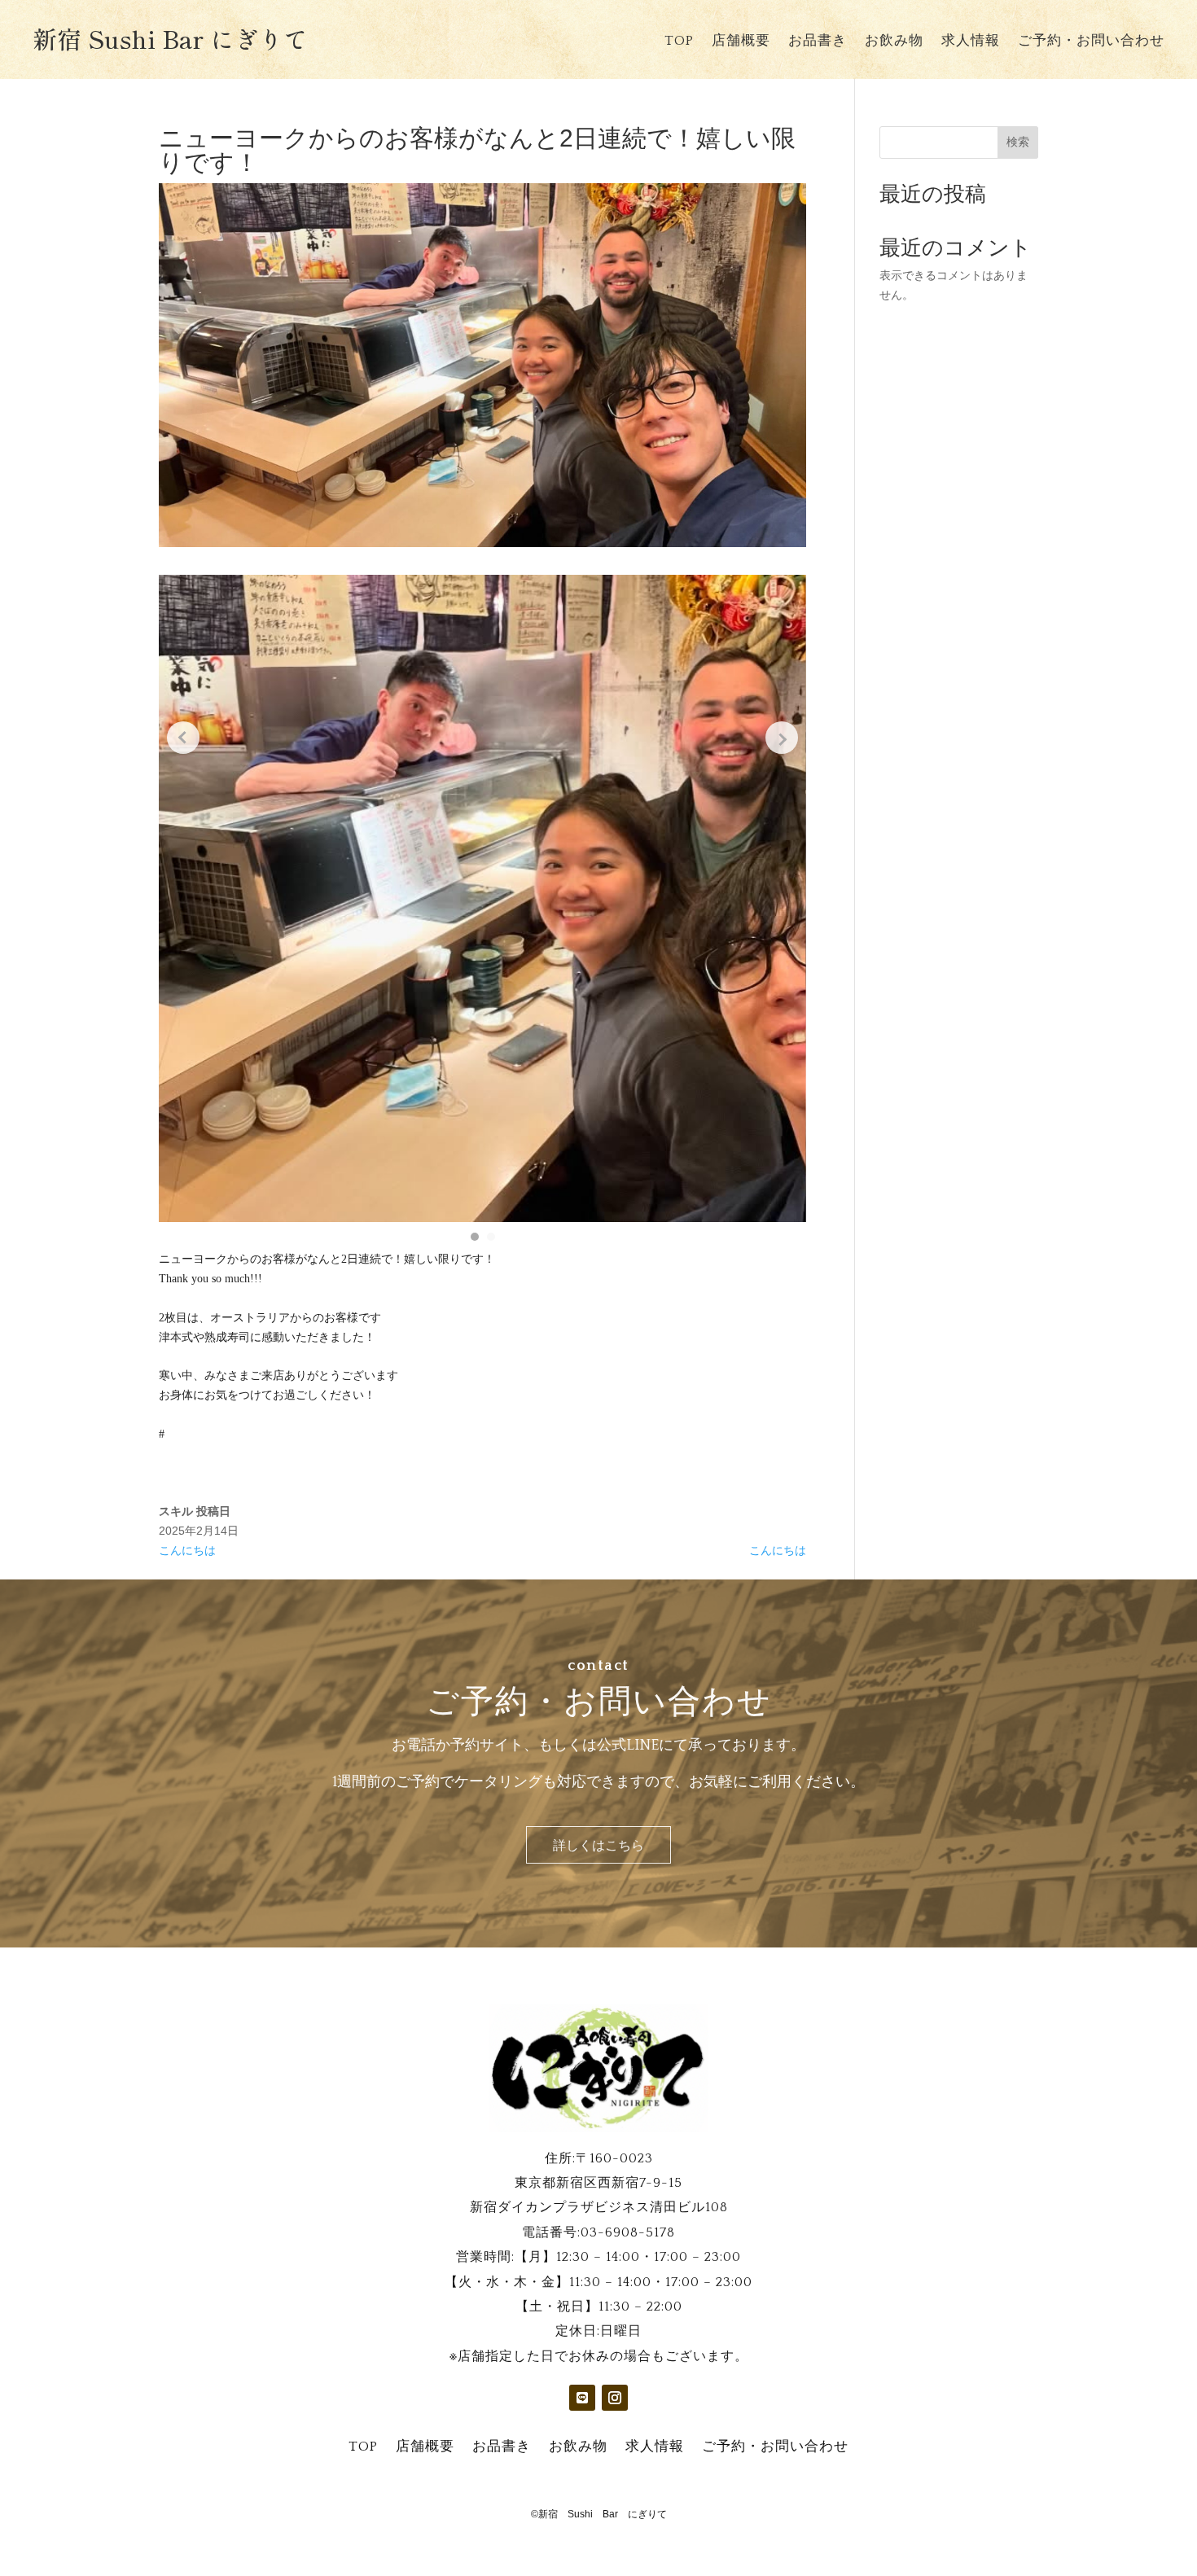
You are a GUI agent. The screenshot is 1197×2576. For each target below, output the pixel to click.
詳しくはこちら (598, 1846)
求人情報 (971, 42)
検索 (1018, 142)
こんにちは (187, 1550)
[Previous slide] (183, 738)
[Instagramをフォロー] (615, 2398)
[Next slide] (782, 738)
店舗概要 (741, 42)
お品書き (818, 42)
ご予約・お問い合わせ (1091, 42)
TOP (679, 42)
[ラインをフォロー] (582, 2398)
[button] (475, 1237)
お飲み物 (894, 42)
